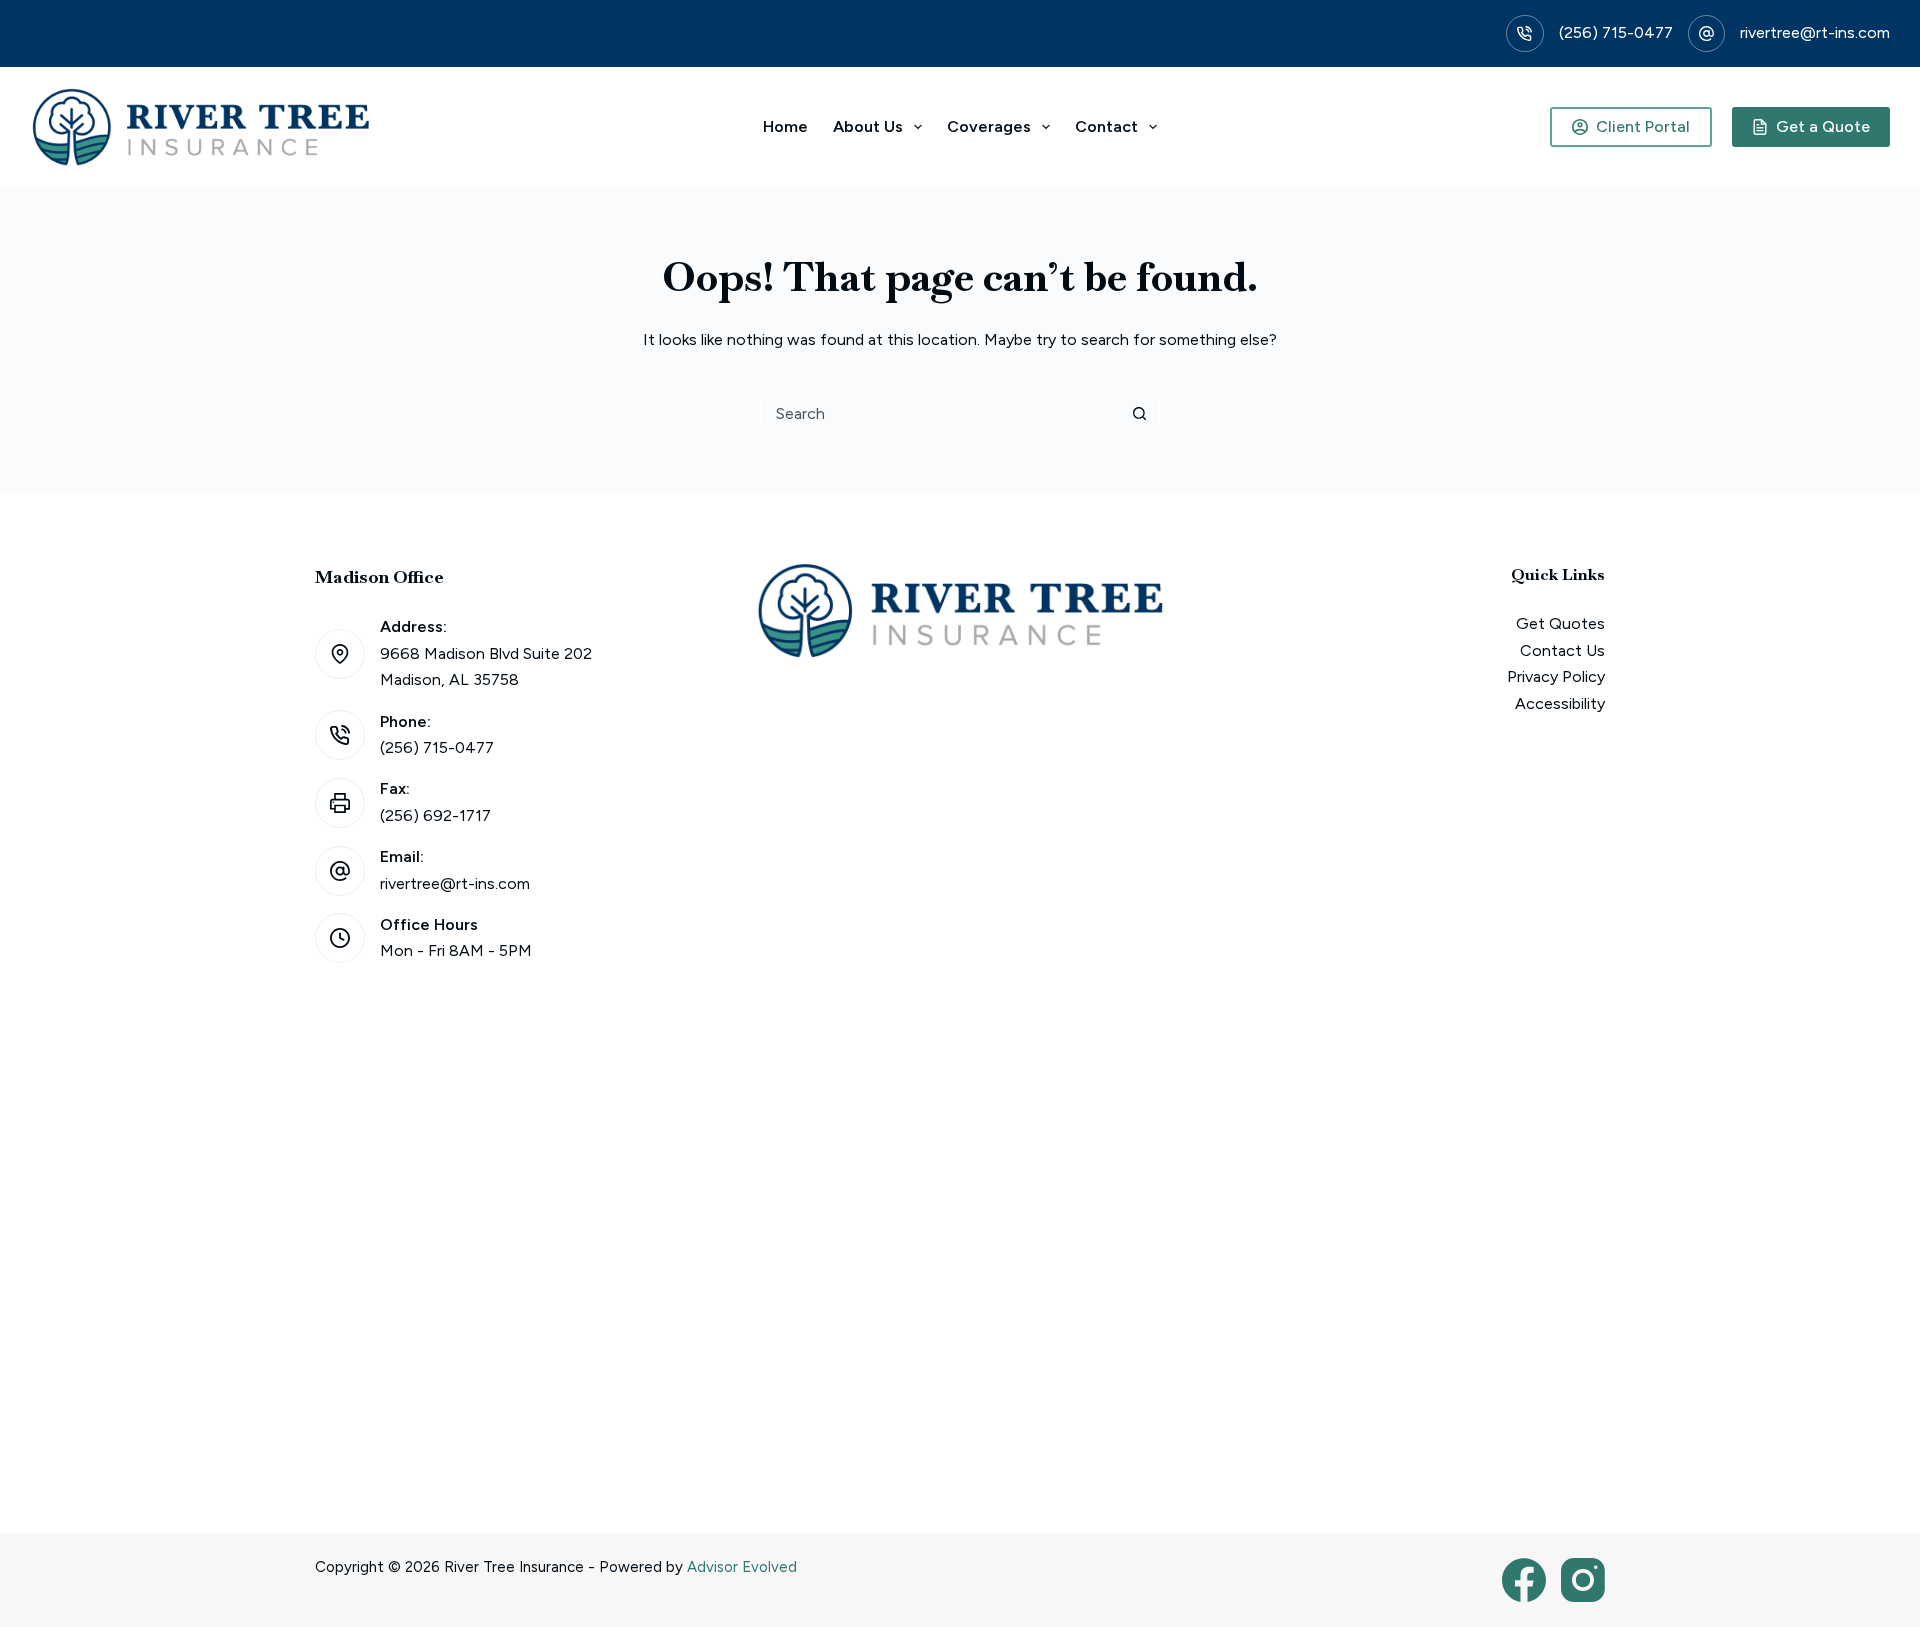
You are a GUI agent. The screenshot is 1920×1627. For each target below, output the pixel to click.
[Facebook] (1524, 1580)
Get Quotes (1560, 623)
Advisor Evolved (742, 1567)
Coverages (989, 126)
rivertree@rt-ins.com (1815, 32)
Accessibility (1560, 703)
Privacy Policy (1556, 676)
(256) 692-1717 (435, 815)
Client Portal (1643, 126)
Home (785, 126)
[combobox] (940, 413)
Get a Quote (1823, 126)
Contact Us (1562, 650)
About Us (868, 126)
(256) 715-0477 (1616, 32)
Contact (1106, 126)
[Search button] (1139, 413)
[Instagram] (1583, 1580)
